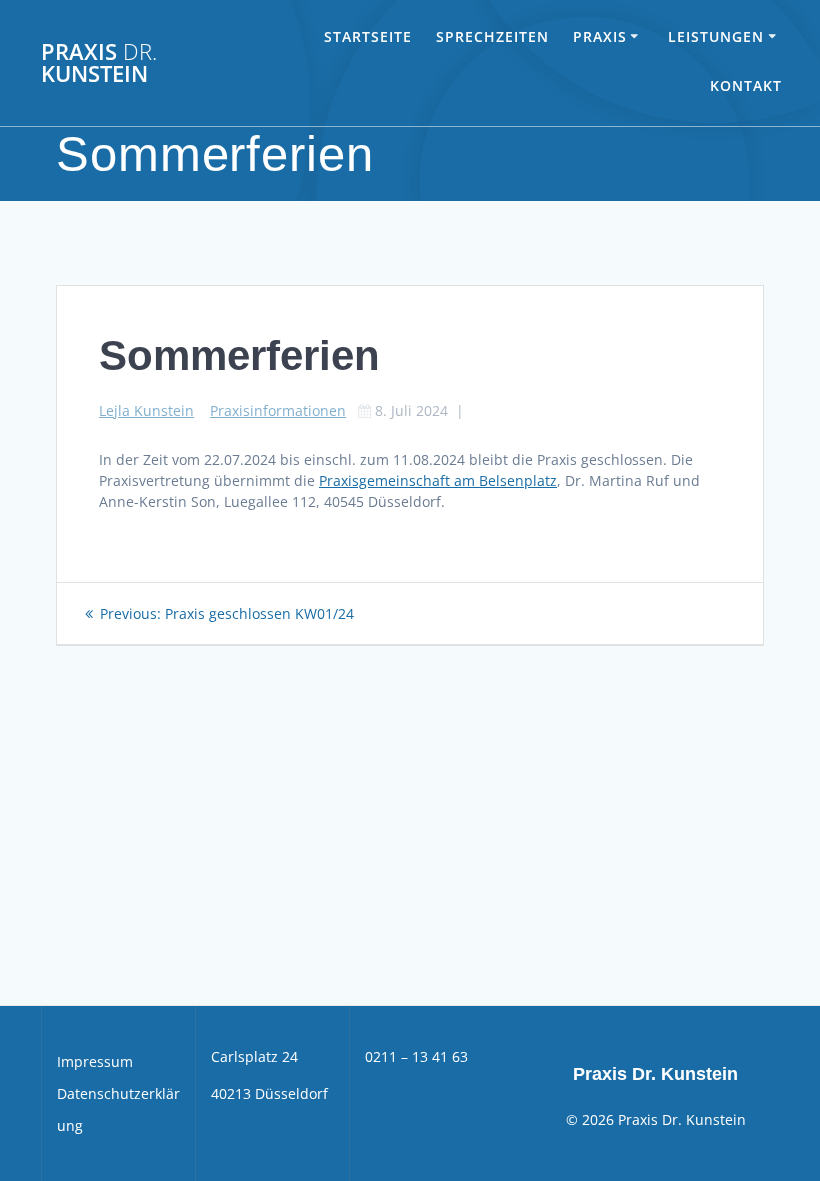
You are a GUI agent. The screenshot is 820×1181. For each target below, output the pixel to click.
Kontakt (746, 85)
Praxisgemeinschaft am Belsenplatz (438, 480)
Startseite (368, 36)
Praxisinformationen (278, 410)
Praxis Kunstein (99, 63)
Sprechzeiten (492, 36)
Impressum (95, 1061)
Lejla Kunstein (146, 410)
